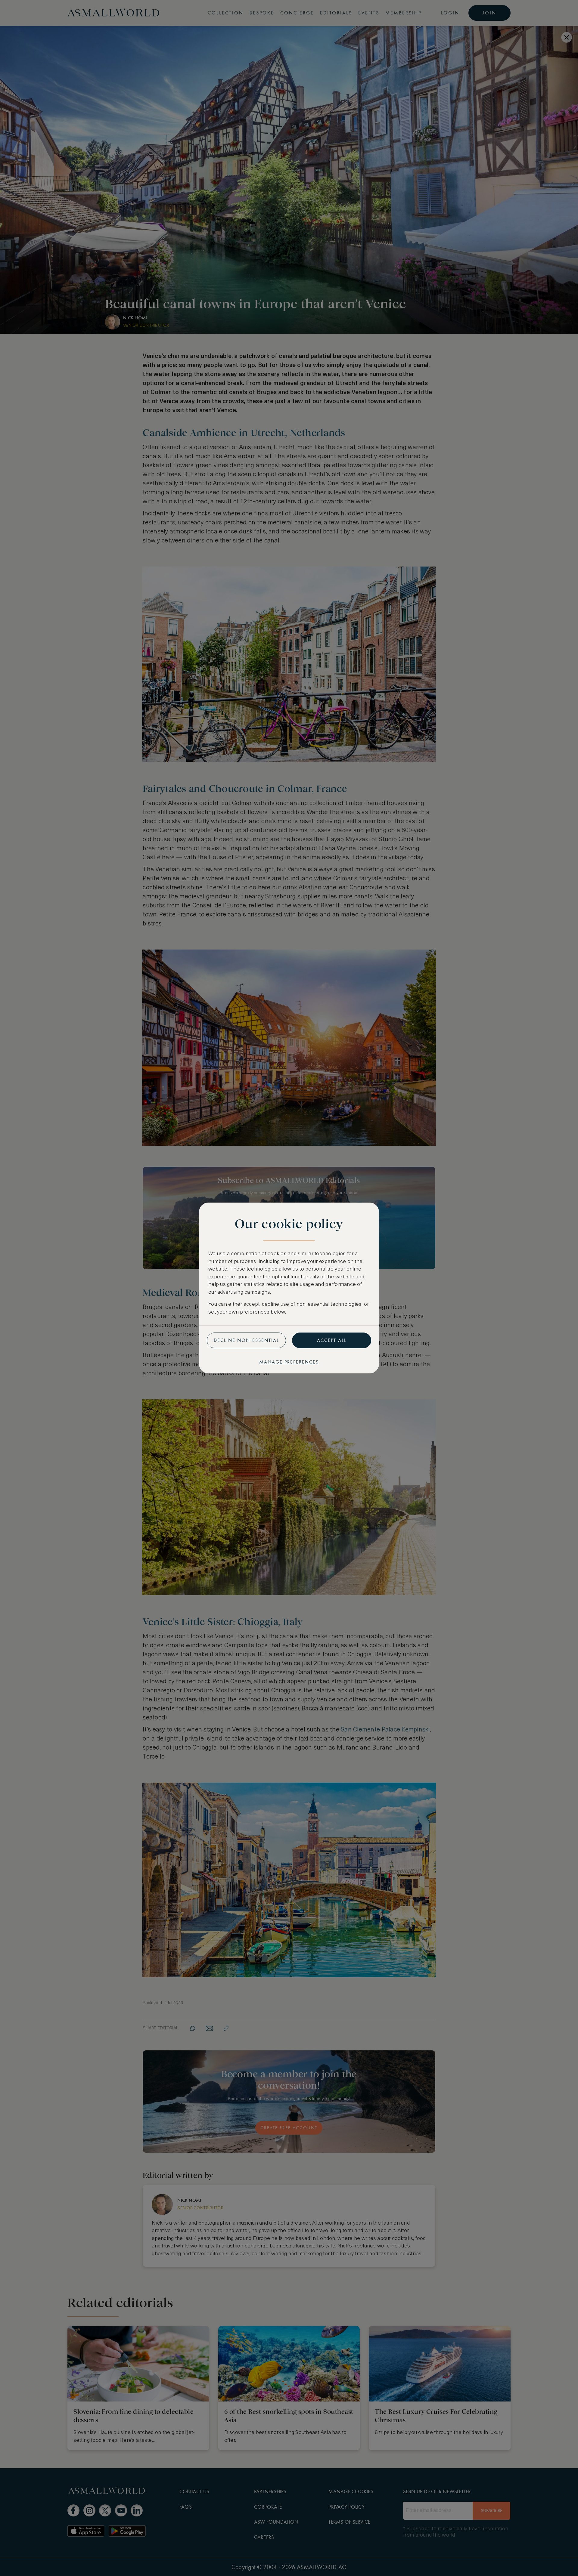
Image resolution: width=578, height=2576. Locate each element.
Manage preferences (289, 1362)
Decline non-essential (246, 1340)
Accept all (332, 1340)
